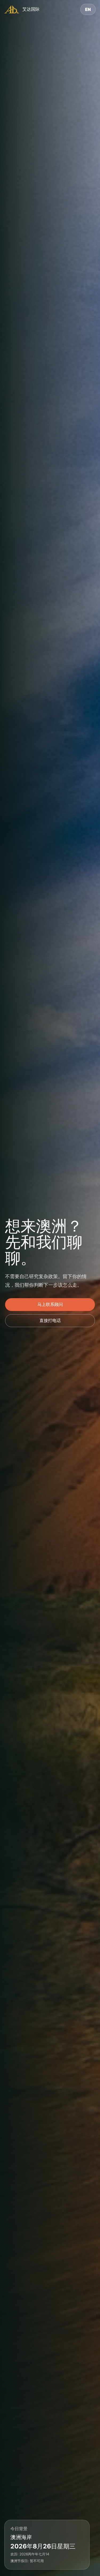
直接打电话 (50, 1320)
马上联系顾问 (50, 1304)
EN (88, 9)
